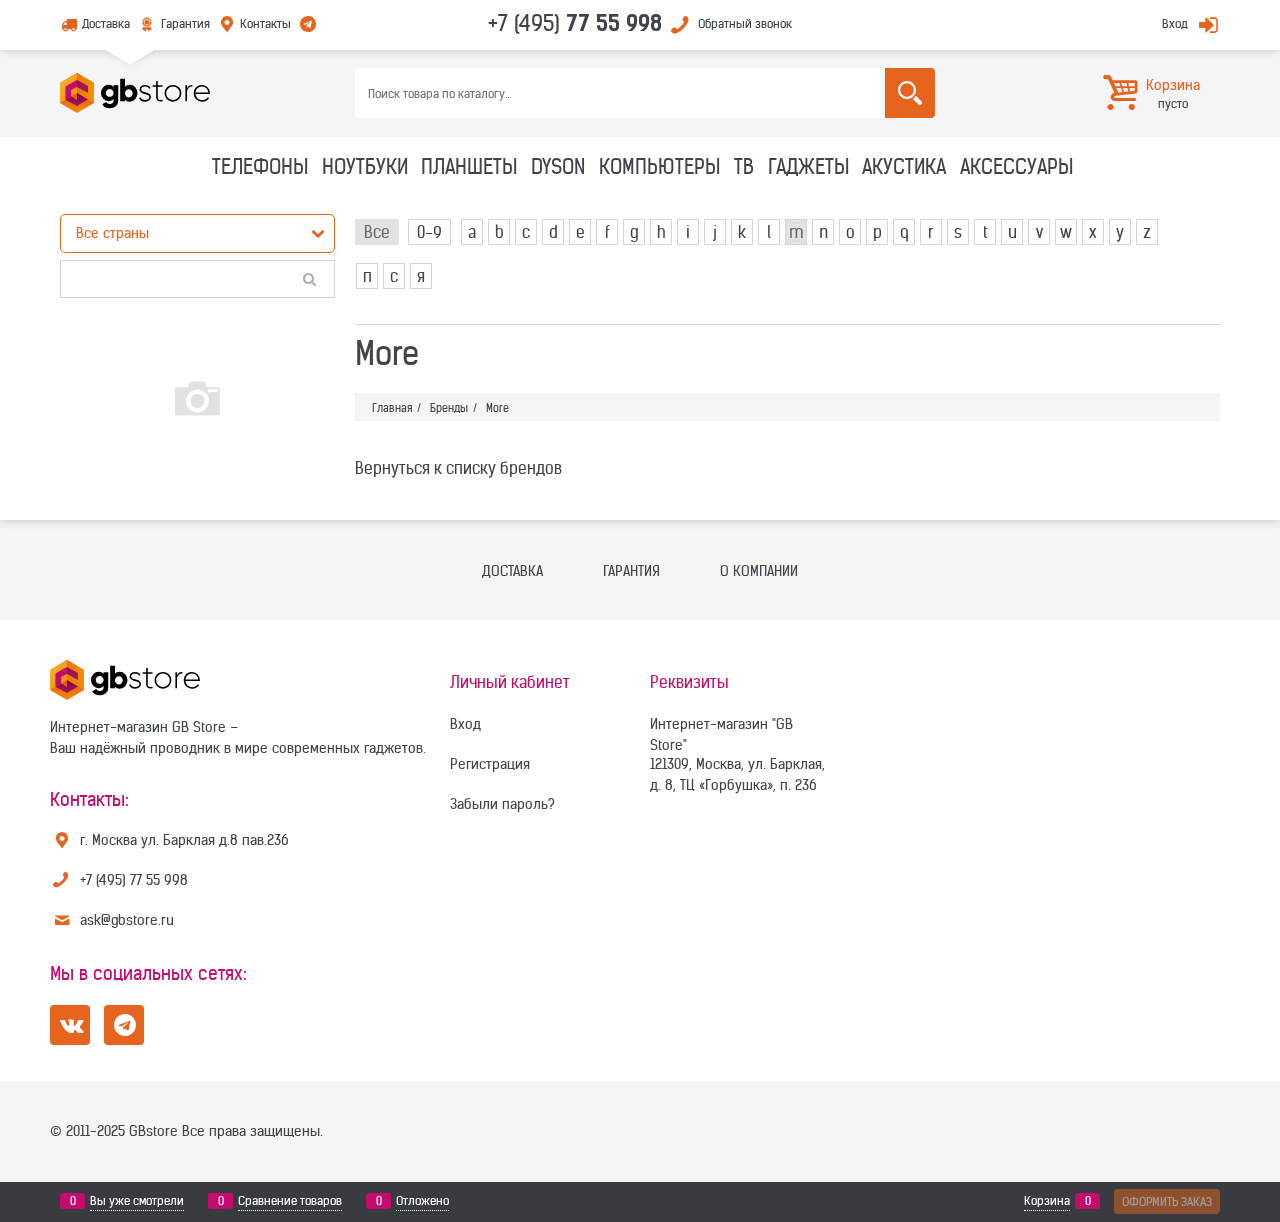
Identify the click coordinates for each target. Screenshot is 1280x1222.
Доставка (106, 23)
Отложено (422, 1200)
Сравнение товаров (290, 1200)
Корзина (1047, 1200)
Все (377, 232)
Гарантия (185, 23)
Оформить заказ (1167, 1201)
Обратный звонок (745, 23)
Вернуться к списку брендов (458, 468)
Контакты (265, 23)
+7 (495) (575, 23)
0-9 (429, 232)
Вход (1175, 23)
